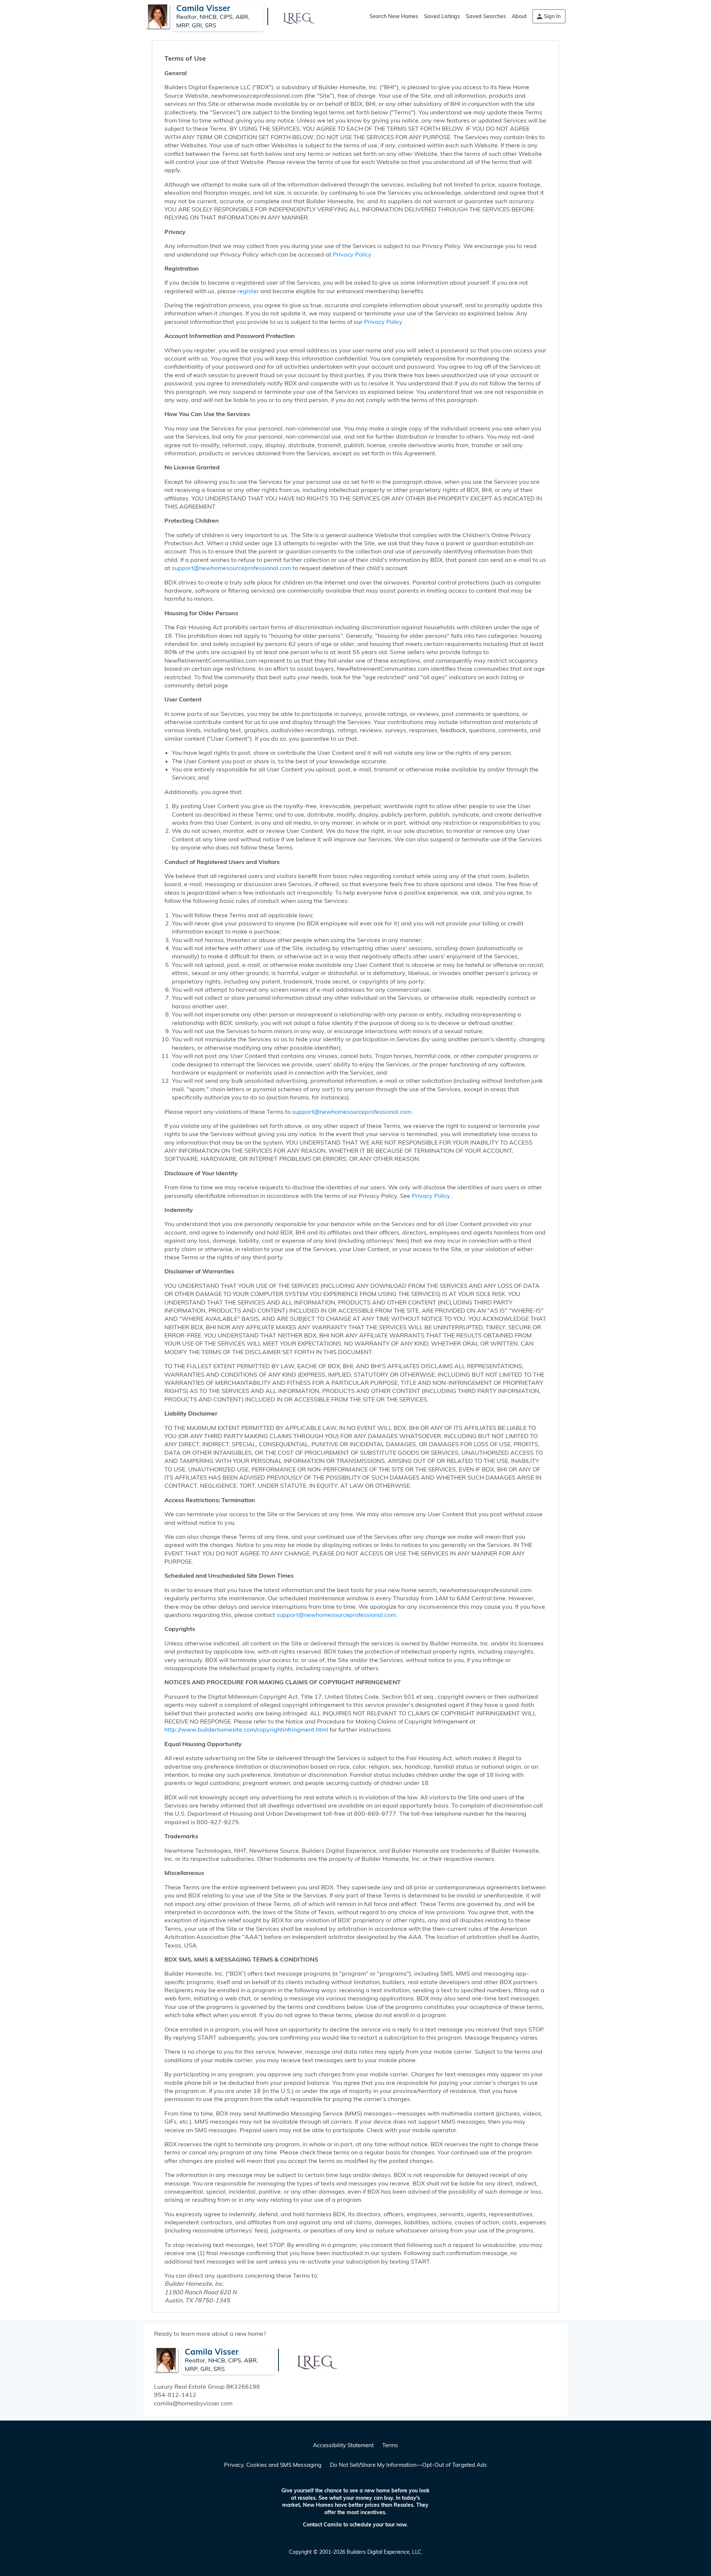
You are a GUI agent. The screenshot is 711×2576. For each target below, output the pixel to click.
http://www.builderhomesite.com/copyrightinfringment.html (246, 1729)
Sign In (552, 16)
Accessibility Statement (343, 2445)
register (248, 291)
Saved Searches (486, 16)
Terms (390, 2445)
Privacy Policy (353, 254)
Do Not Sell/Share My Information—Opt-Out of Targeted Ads (408, 2465)
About (519, 16)
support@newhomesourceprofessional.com (232, 568)
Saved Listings (442, 16)
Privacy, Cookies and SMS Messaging (273, 2465)
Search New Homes (394, 16)
